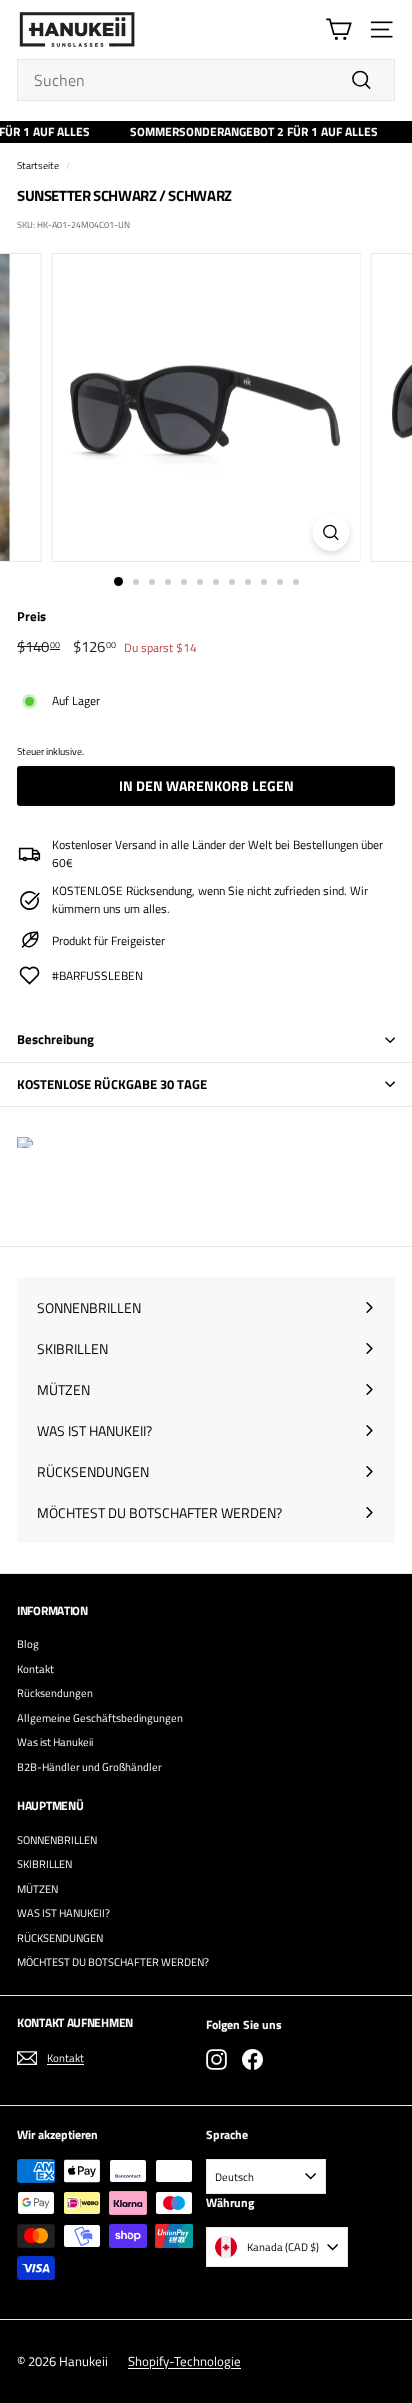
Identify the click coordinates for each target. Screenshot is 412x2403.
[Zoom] (331, 532)
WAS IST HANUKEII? (63, 1913)
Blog (28, 1644)
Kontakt (35, 1669)
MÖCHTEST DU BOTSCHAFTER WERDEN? (113, 1962)
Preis (31, 616)
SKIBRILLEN (44, 1864)
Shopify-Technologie (184, 2361)
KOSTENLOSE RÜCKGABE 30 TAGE (112, 1084)
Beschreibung (55, 1039)
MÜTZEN (37, 1889)
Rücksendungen (55, 1693)
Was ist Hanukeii (55, 1742)
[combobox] (206, 80)
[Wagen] (338, 29)
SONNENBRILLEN (57, 1840)
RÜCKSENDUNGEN (60, 1938)
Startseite (38, 165)
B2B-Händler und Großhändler (89, 1767)
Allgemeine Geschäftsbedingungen (100, 1718)
